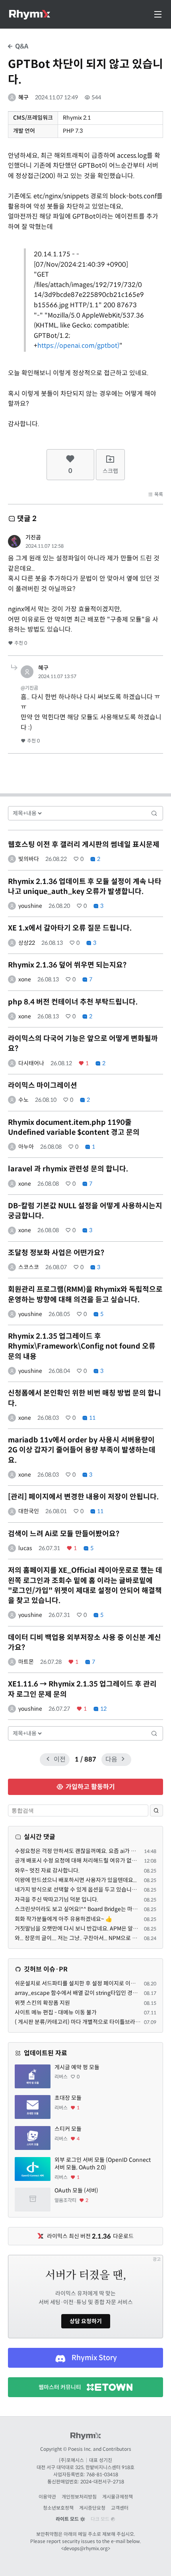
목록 (158, 494)
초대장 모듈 (68, 2098)
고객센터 (120, 2508)
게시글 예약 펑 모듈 (77, 2067)
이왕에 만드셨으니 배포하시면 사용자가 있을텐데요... (76, 1880)
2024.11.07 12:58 (45, 546)
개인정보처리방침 (79, 2497)
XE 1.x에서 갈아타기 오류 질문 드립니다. (70, 928)
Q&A (21, 46)
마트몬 (26, 1662)
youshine (30, 906)
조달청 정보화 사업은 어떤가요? (56, 1253)
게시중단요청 (92, 2508)
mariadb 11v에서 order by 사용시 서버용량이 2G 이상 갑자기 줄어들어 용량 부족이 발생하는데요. (82, 1450)
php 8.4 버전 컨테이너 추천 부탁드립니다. (73, 1002)
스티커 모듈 (68, 2129)
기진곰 (33, 537)
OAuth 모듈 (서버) (76, 2190)
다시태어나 (31, 1063)
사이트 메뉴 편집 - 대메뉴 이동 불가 (56, 2012)
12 (103, 1709)
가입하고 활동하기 (89, 1787)
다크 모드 (101, 2519)
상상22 (27, 943)
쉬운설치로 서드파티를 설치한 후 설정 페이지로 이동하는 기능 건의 (92, 1983)
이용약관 (47, 2497)
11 (92, 1418)
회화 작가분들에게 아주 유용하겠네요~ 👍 (63, 1919)
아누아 (26, 1147)
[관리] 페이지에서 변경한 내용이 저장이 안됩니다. (83, 1497)
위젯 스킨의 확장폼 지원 (42, 2003)
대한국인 (29, 1511)
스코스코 (29, 1267)
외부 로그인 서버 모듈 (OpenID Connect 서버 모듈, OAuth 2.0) (103, 2164)
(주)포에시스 (71, 2460)
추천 (20, 643)
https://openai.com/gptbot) (78, 346)
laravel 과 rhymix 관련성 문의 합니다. (68, 1169)
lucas (25, 1548)
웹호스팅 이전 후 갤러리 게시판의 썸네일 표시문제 (84, 845)
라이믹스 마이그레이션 (43, 1085)
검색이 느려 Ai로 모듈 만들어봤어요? (64, 1534)
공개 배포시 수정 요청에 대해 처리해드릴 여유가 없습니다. (82, 1861)
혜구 (23, 97)
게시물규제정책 (118, 2497)
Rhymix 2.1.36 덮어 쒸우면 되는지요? (67, 965)
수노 (23, 1100)
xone (25, 979)
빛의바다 (29, 859)
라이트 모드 (68, 2519)
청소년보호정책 (58, 2508)
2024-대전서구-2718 (102, 2482)
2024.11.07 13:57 (57, 676)
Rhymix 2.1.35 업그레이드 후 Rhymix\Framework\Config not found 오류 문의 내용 (82, 1346)
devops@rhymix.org (86, 2548)
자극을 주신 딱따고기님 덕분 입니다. (56, 1900)
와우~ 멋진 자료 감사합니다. (47, 1870)
